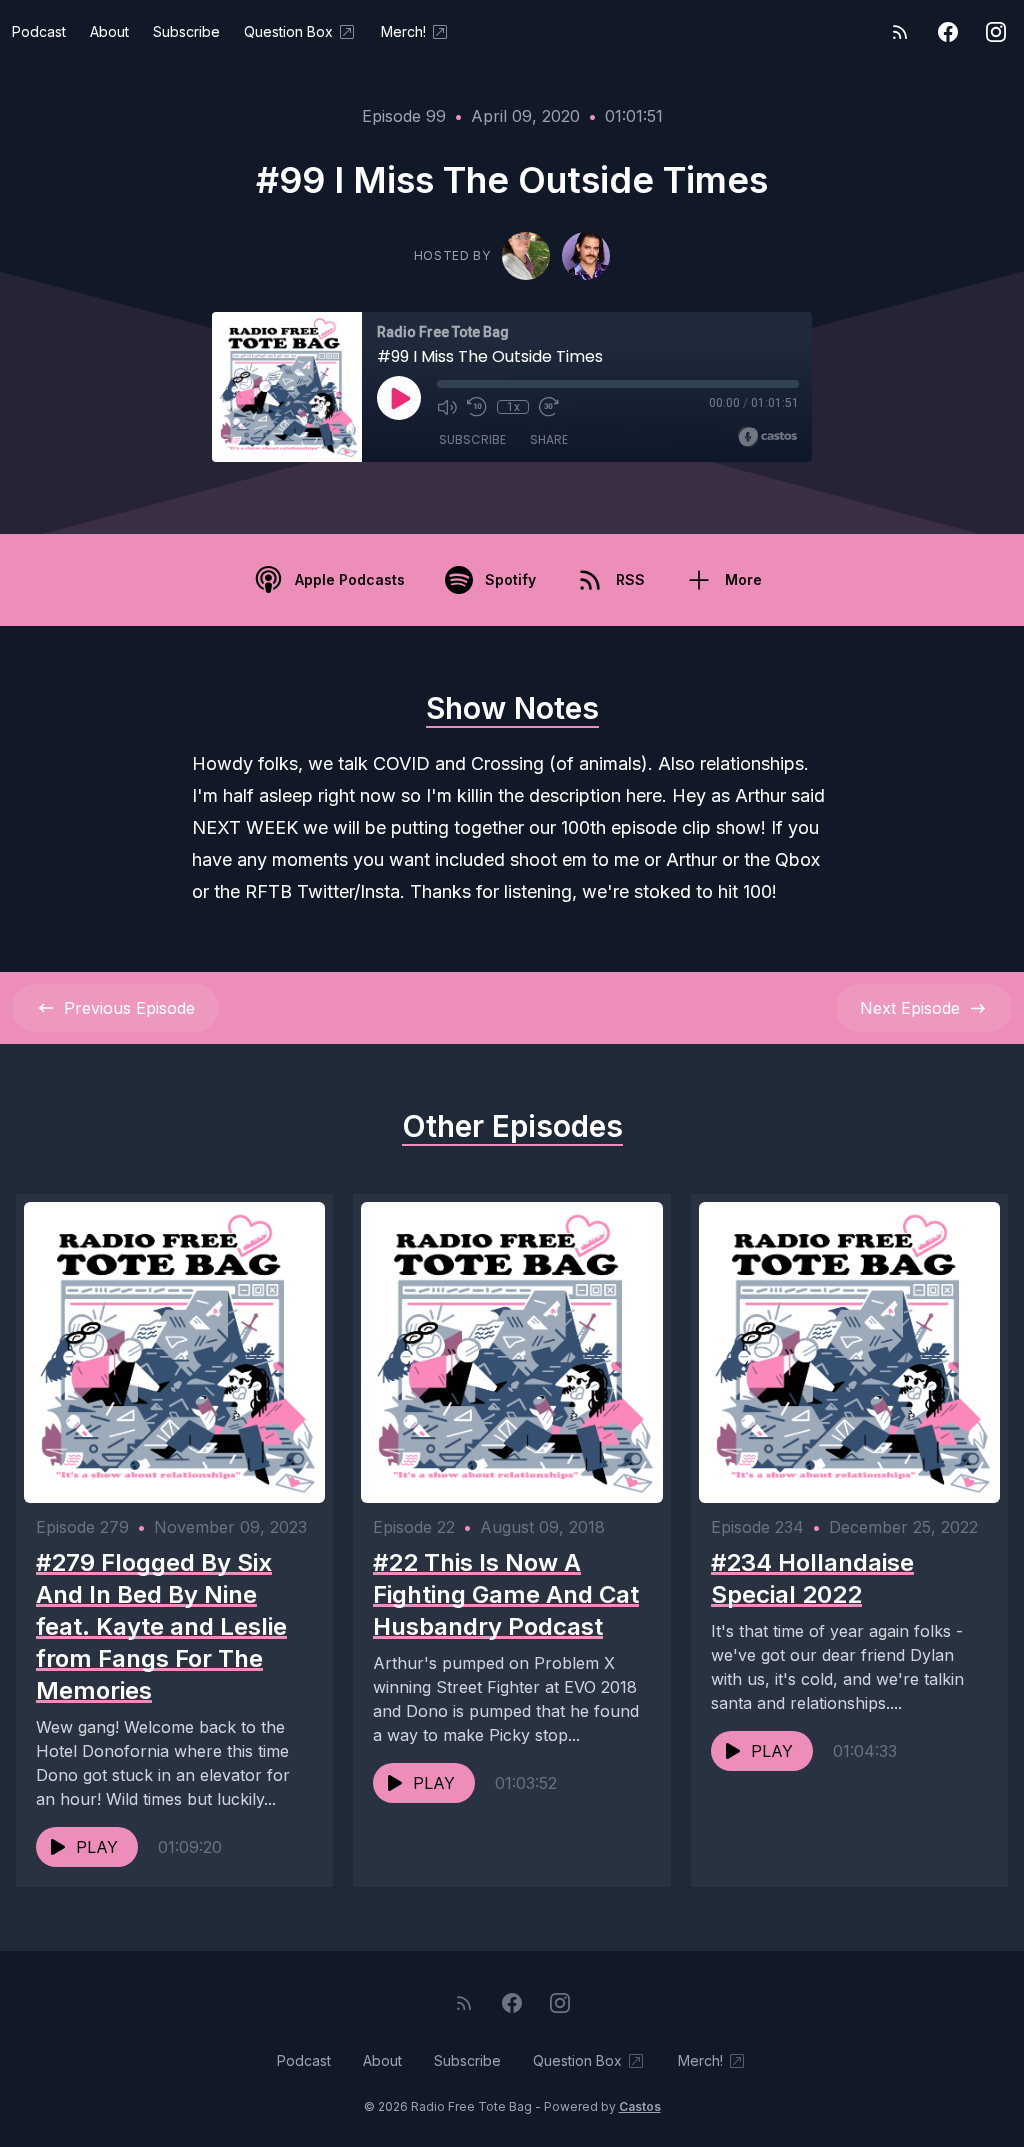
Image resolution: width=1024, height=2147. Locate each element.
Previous (129, 1008)
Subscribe (186, 31)
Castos (640, 2106)
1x (513, 407)
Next (910, 1008)
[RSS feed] (900, 32)
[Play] (399, 398)
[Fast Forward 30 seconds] (549, 407)
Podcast (39, 31)
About (109, 31)
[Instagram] (996, 32)
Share (549, 439)
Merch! (403, 31)
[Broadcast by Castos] (767, 437)
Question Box (288, 31)
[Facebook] (948, 32)
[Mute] (447, 407)
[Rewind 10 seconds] (477, 407)
